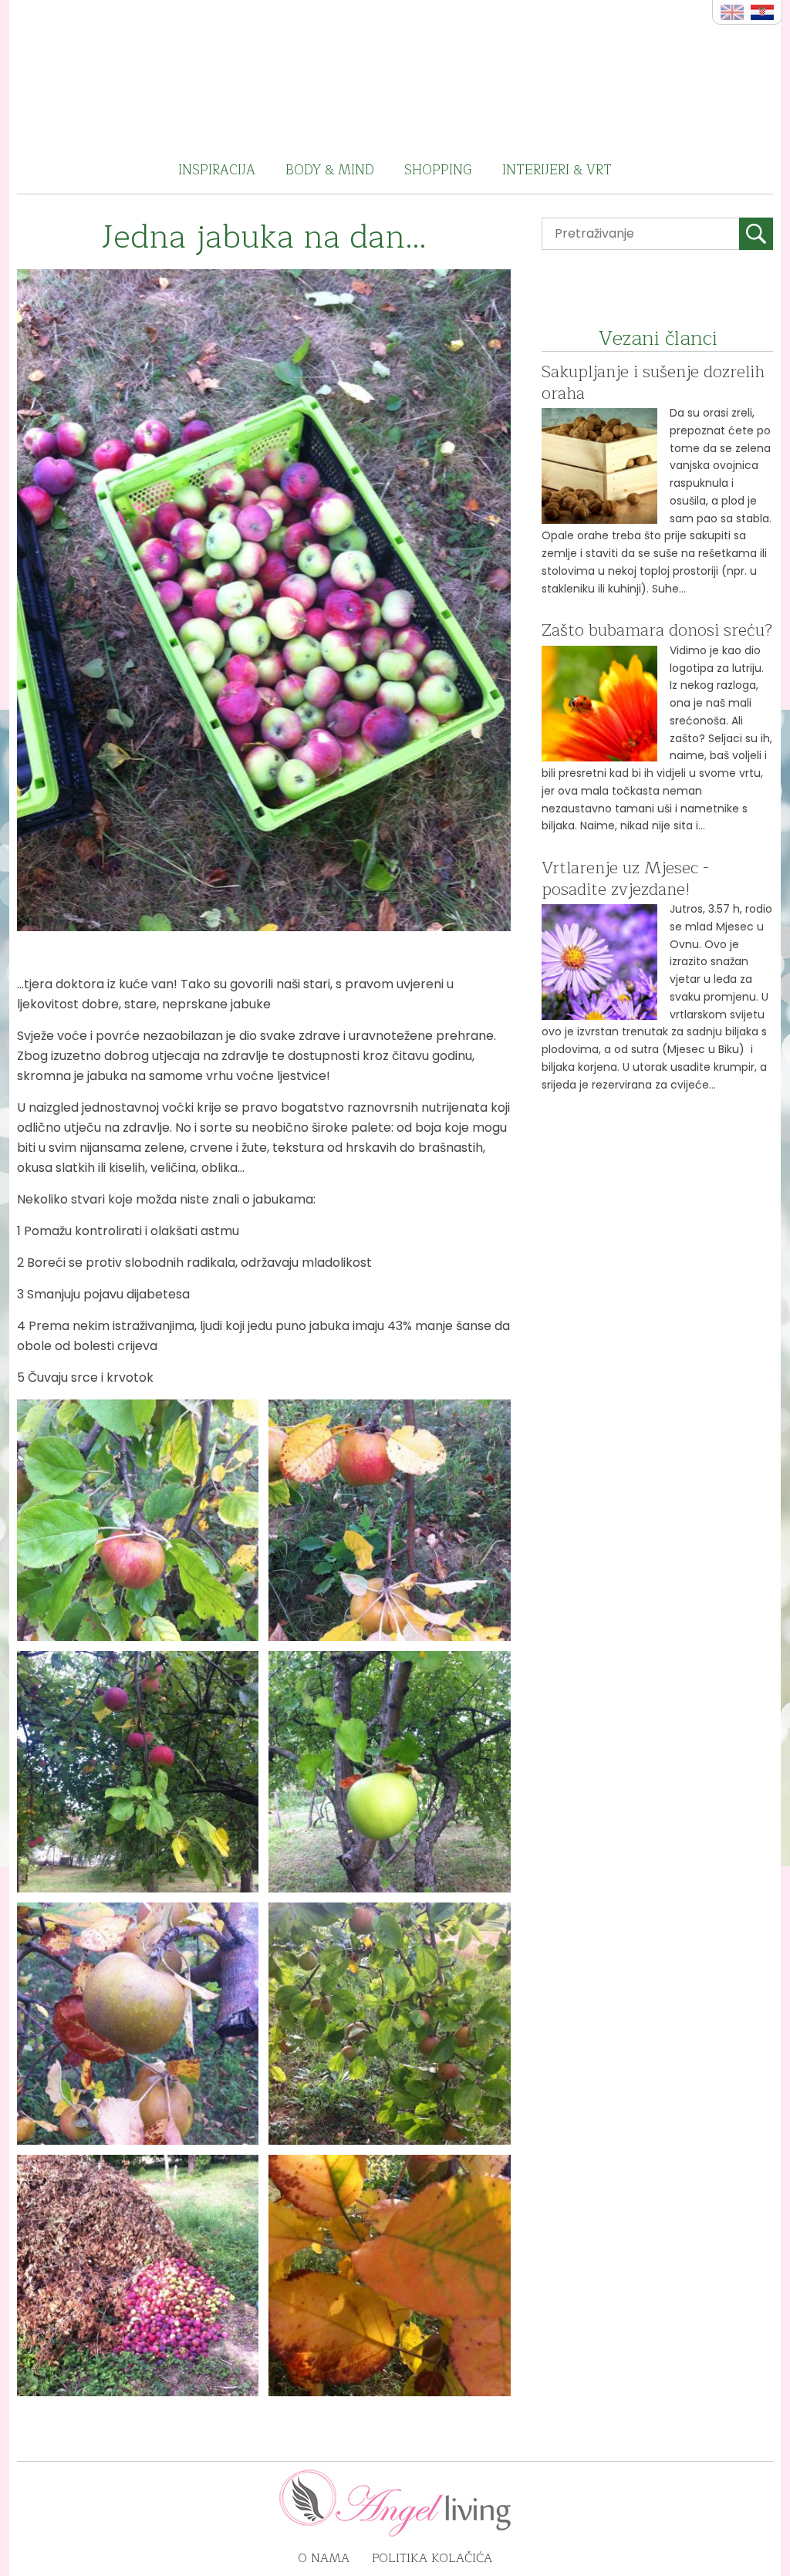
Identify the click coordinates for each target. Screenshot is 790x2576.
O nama (324, 2558)
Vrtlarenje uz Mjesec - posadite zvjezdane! (625, 879)
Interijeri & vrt (557, 170)
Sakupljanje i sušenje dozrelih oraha (653, 383)
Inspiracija (217, 170)
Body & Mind (330, 170)
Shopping (438, 170)
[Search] (756, 234)
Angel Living (395, 73)
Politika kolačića (432, 2558)
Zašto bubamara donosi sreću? (657, 630)
